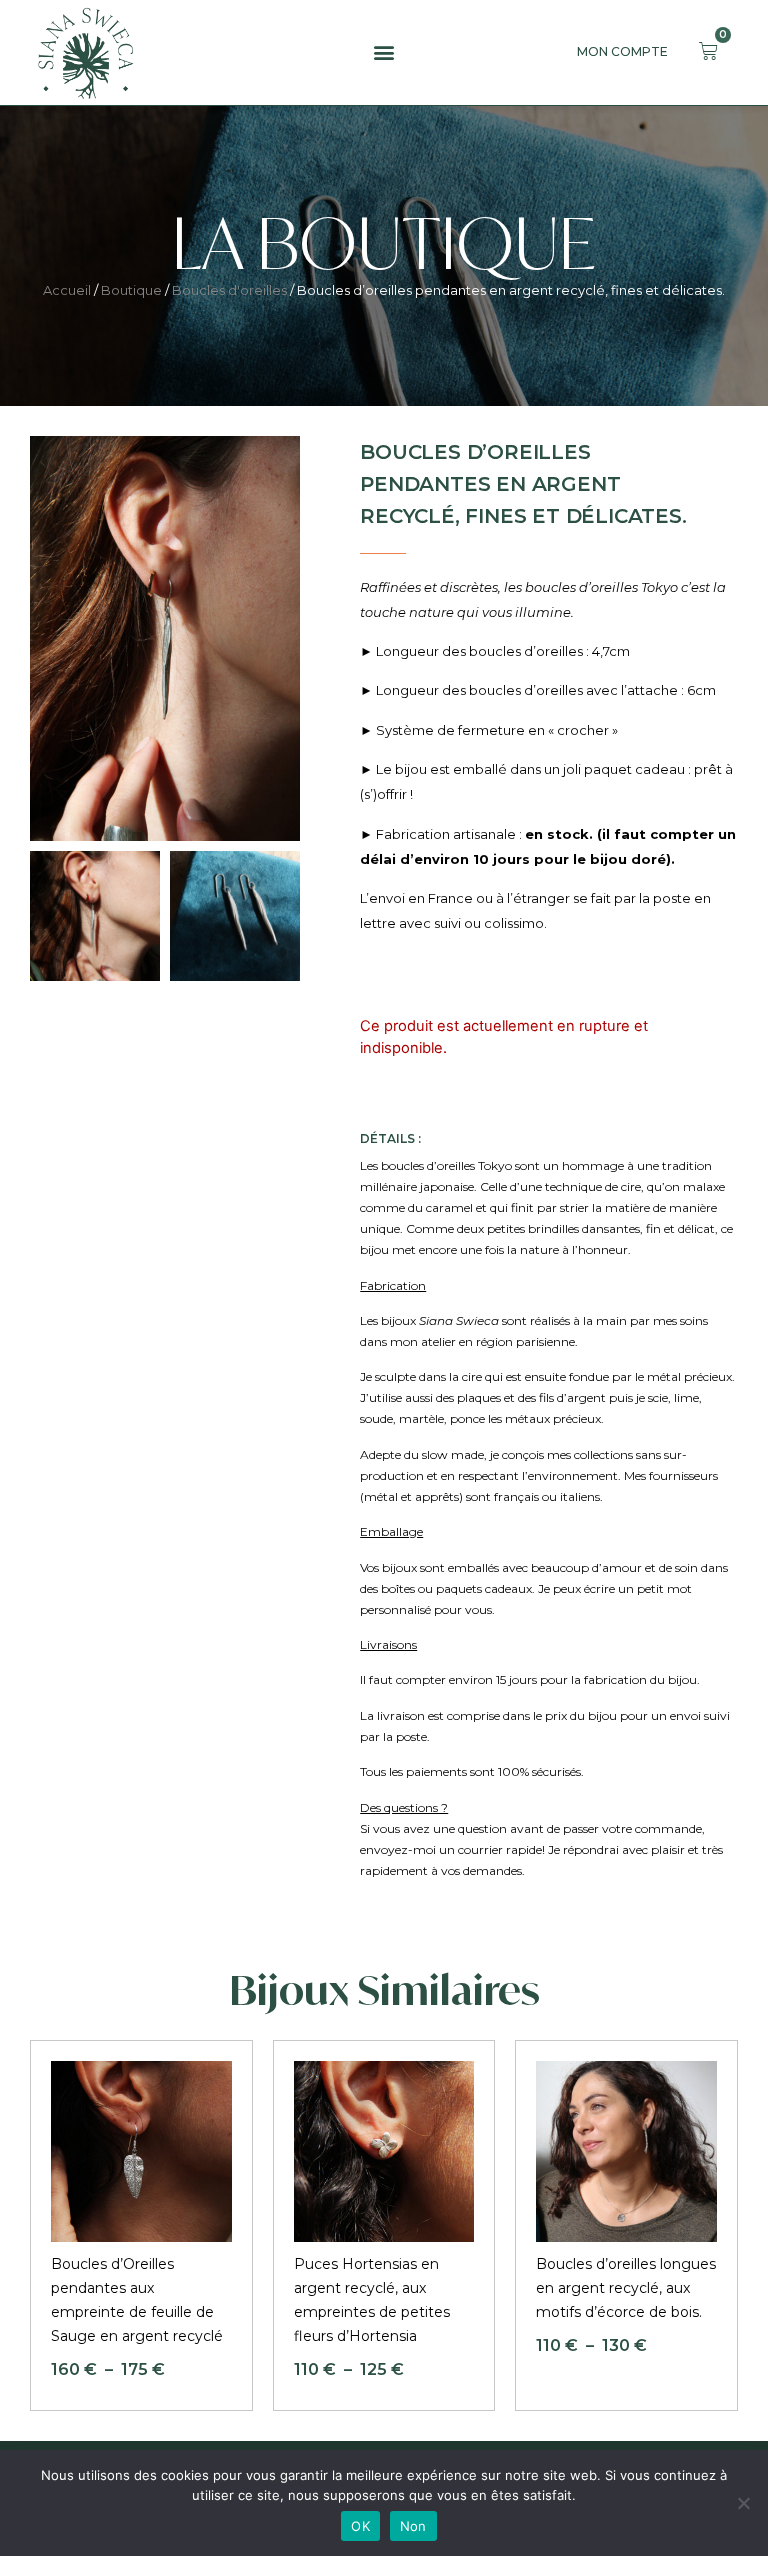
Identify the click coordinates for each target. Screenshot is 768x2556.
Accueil (67, 290)
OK (360, 2526)
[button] (383, 52)
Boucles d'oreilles (229, 290)
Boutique (131, 290)
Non (413, 2526)
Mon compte (622, 51)
